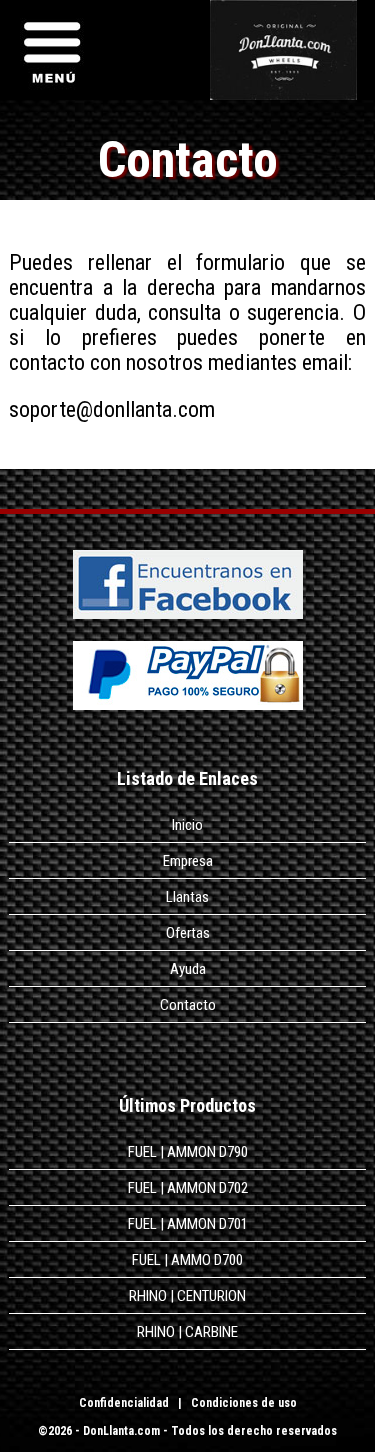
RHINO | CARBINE (187, 1332)
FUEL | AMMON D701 (188, 1224)
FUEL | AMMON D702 (188, 1188)
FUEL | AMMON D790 (188, 1152)
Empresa (188, 861)
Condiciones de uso (244, 1403)
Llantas (187, 897)
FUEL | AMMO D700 (187, 1260)
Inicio (187, 825)
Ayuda (188, 969)
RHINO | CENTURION (187, 1296)
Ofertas (188, 933)
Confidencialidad (124, 1403)
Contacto (188, 1005)
